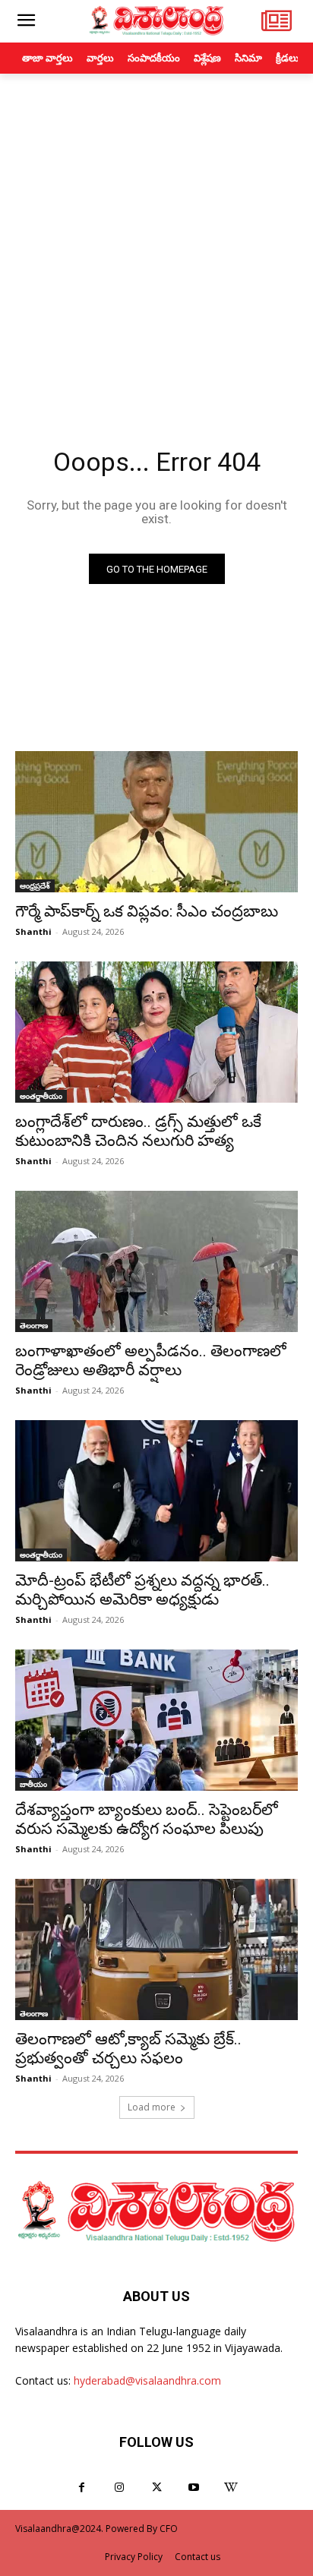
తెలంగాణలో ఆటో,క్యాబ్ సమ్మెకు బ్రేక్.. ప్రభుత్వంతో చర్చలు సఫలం (128, 2049)
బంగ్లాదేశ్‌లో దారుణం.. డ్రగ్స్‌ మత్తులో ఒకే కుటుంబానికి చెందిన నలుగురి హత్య (138, 1131)
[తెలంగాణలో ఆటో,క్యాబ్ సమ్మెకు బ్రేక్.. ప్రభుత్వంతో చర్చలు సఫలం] (156, 1949)
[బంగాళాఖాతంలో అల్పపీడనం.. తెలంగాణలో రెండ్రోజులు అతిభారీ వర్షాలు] (156, 1261)
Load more (152, 2107)
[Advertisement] (156, 238)
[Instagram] (119, 2488)
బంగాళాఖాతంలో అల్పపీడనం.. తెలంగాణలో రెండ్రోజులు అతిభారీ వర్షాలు (151, 1361)
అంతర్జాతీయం (41, 1096)
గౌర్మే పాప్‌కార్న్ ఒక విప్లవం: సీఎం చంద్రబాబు (147, 911)
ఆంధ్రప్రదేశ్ (35, 885)
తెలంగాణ (34, 1325)
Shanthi (33, 931)
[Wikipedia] (231, 2488)
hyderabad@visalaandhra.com (147, 2380)
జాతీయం (33, 1784)
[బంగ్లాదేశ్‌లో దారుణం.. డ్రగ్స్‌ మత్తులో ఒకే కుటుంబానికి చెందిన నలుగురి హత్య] (156, 1032)
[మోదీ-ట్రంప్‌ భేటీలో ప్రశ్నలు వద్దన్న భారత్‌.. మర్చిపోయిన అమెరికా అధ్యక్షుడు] (156, 1491)
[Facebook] (82, 2488)
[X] (156, 2488)
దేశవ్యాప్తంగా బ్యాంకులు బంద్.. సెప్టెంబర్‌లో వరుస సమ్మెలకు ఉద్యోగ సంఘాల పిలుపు (147, 1819)
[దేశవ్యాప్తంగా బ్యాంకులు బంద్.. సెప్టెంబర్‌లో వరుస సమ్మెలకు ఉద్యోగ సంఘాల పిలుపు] (156, 1720)
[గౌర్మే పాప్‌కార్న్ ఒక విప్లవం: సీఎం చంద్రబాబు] (156, 822)
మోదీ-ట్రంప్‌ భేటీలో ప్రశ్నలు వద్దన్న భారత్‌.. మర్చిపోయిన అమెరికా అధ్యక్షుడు (142, 1590)
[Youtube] (194, 2488)
